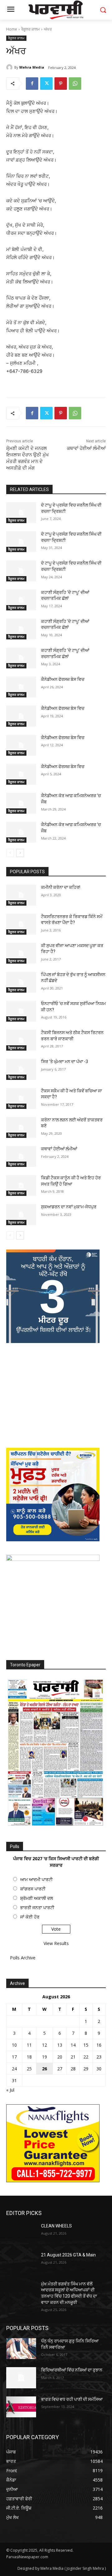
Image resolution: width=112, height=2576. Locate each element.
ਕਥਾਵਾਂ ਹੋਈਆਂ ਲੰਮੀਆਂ (86, 448)
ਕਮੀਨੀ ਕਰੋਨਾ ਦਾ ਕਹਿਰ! (61, 887)
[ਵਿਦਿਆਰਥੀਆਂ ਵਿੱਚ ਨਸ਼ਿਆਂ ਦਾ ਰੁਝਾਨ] (21, 2378)
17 (14, 2057)
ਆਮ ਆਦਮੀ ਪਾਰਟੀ (36, 1879)
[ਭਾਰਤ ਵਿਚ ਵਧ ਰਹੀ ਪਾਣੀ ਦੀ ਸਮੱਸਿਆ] (21, 2407)
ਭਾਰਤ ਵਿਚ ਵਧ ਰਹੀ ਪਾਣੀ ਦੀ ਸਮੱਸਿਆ (72, 2399)
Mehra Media (32, 67)
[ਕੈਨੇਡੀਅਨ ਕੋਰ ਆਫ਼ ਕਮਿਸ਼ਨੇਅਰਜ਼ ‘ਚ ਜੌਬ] (21, 803)
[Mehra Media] (10, 67)
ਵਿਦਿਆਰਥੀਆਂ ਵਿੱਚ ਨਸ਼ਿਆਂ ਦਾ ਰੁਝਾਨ (72, 2370)
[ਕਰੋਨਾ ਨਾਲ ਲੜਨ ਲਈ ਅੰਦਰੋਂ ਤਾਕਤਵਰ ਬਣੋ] (21, 1127)
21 (73, 2057)
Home (12, 29)
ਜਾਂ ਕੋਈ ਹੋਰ (30, 1917)
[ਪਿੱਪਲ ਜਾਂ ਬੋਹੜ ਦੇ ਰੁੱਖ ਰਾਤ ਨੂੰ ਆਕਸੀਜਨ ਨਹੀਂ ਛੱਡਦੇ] (21, 982)
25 (29, 2069)
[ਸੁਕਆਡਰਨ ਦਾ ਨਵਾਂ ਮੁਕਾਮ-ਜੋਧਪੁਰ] (21, 1214)
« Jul (10, 2090)
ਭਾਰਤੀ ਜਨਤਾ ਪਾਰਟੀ (37, 1907)
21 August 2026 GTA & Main (68, 2255)
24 (14, 2069)
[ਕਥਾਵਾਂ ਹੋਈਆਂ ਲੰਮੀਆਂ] (21, 1156)
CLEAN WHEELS (56, 2226)
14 (73, 2045)
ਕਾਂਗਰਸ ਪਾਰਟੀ (33, 1889)
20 (60, 2057)
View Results (56, 1943)
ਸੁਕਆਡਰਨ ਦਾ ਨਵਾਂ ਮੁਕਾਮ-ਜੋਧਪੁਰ (69, 1207)
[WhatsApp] (75, 84)
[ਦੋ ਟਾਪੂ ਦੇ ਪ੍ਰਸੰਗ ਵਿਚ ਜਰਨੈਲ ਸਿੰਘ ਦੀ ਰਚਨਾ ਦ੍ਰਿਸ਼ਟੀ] (21, 513)
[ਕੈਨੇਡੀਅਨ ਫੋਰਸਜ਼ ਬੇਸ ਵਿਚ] (21, 687)
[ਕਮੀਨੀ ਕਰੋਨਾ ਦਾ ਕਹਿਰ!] (21, 895)
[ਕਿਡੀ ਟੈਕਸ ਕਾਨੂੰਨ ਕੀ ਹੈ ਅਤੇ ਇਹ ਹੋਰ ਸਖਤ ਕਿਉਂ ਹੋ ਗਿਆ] (21, 1185)
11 (29, 2045)
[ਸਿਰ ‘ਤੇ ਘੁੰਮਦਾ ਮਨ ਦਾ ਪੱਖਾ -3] (21, 1069)
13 (60, 2045)
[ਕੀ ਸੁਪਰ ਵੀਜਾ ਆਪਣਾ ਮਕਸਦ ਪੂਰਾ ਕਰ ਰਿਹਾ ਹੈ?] (21, 953)
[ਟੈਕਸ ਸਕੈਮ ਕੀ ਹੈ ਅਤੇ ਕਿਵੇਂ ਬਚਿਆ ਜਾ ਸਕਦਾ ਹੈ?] (21, 1098)
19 (44, 2057)
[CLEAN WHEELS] (21, 2234)
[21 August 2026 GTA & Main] (21, 2263)
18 (29, 2057)
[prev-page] (10, 853)
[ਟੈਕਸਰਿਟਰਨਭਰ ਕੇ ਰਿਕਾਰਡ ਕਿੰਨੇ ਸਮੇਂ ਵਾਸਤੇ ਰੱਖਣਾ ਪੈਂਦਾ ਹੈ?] (21, 924)
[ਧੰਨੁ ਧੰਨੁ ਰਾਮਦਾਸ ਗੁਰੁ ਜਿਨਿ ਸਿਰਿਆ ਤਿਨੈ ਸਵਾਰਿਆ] (21, 2349)
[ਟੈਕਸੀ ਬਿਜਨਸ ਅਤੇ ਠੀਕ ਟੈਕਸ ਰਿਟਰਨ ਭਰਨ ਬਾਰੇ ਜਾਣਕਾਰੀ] (21, 1040)
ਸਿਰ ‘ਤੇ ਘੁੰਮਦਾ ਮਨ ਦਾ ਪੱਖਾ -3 (65, 1062)
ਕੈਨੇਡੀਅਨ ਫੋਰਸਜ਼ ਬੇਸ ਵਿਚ (63, 679)
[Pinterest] (61, 84)
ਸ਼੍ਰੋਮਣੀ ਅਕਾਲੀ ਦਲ (37, 1898)
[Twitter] (46, 84)
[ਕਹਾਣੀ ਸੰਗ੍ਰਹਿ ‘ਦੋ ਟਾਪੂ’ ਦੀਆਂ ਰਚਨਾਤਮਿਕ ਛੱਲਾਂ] (21, 600)
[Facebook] (32, 84)
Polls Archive (23, 1958)
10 (14, 2045)
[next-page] (20, 853)
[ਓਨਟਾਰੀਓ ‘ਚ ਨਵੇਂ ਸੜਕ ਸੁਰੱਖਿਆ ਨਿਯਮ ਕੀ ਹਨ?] (21, 1011)
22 (86, 2057)
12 (44, 2045)
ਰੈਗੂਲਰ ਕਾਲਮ (30, 29)
